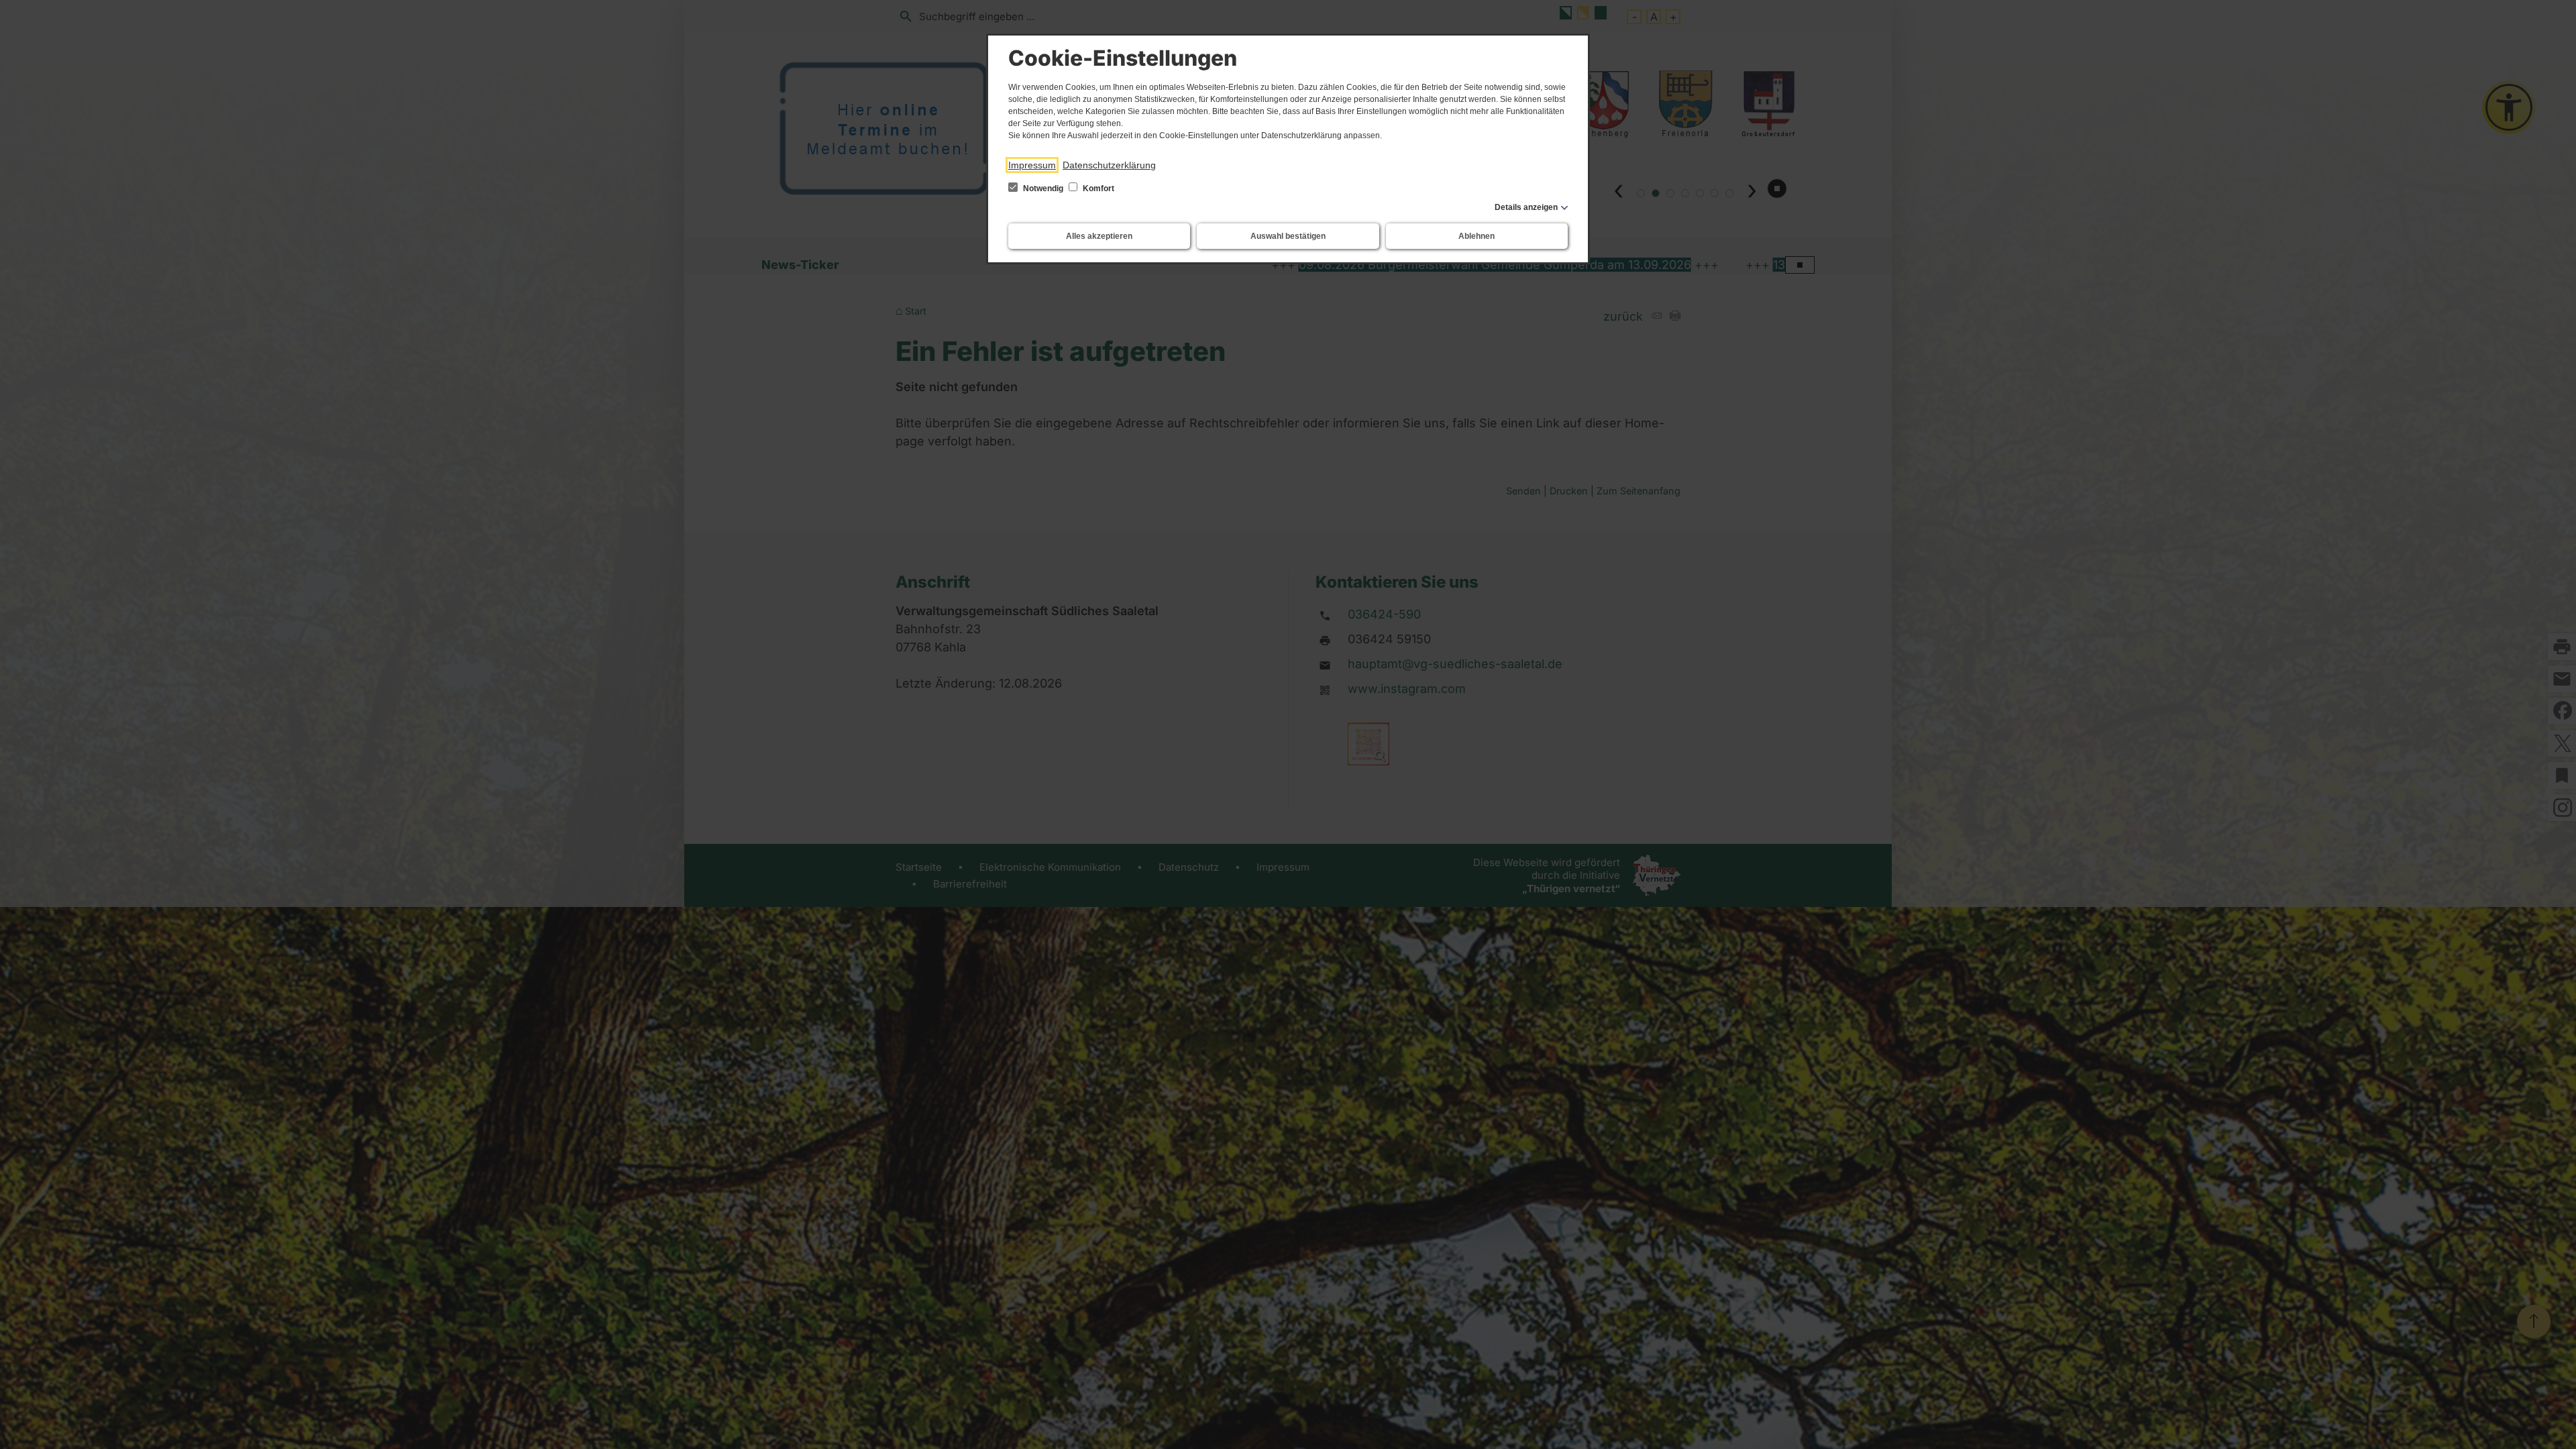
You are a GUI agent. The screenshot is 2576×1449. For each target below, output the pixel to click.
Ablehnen (1477, 236)
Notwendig (1043, 189)
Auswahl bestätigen (1288, 236)
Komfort (1097, 189)
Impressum (1032, 165)
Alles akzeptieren (1099, 236)
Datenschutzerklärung (1109, 165)
